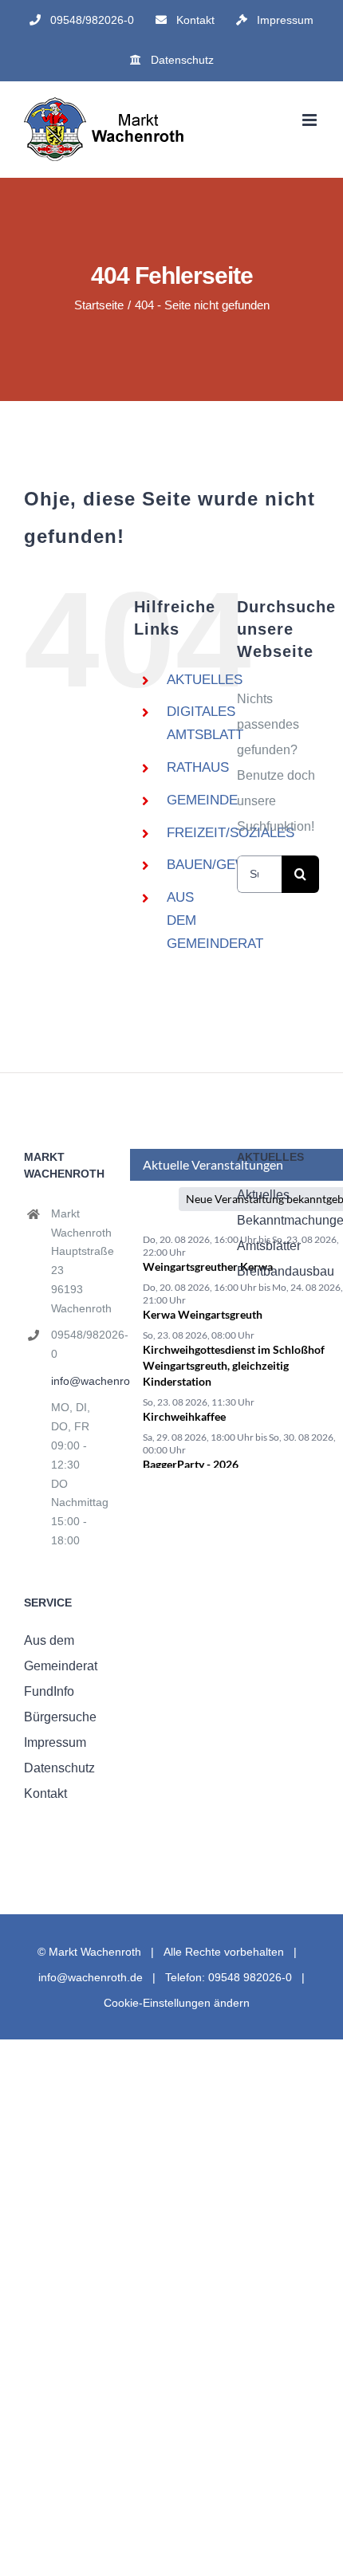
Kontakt (45, 1793)
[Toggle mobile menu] (311, 120)
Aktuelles (263, 1195)
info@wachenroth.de (79, 1381)
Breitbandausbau (278, 1271)
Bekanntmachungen (278, 1220)
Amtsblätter (269, 1246)
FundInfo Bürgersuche (60, 1704)
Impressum (55, 1742)
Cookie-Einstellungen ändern (177, 2003)
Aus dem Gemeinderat (61, 1653)
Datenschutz (59, 1768)
